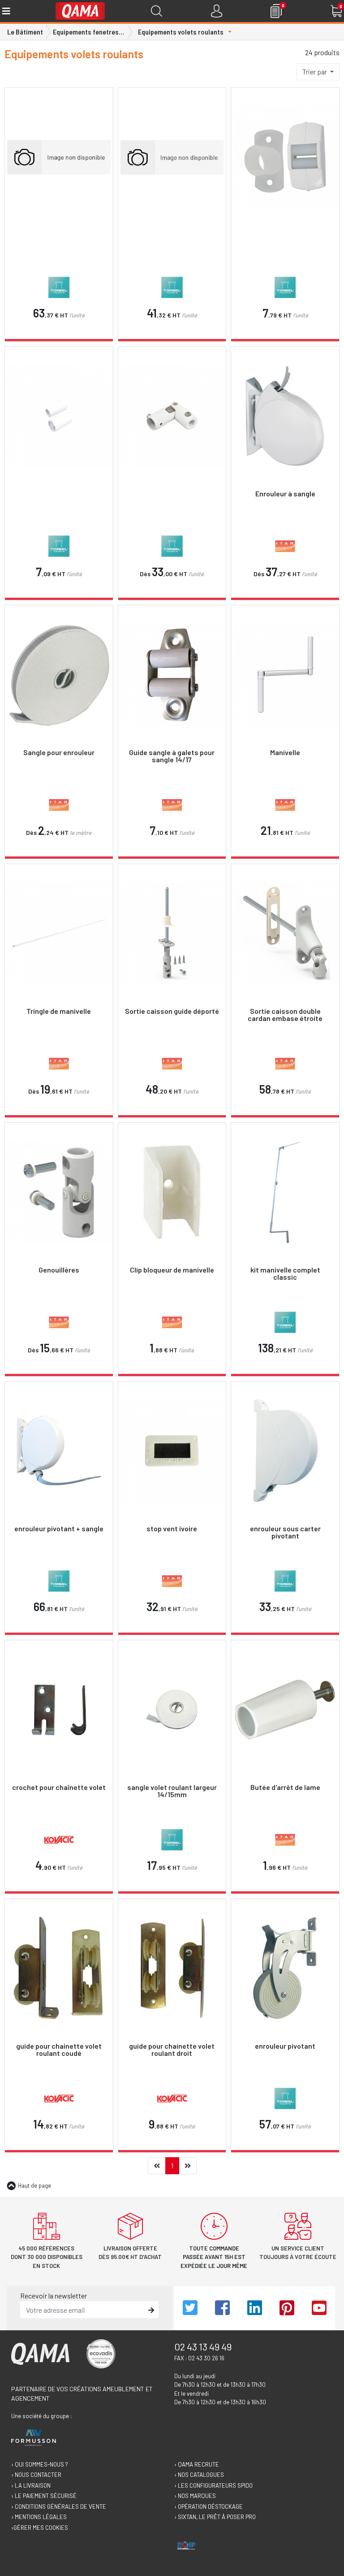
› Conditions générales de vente (59, 2506)
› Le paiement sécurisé (44, 2496)
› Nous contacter (36, 2475)
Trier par (315, 72)
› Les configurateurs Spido (213, 2485)
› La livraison (31, 2485)
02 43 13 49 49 (203, 2346)
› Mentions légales (39, 2517)
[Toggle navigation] (6, 11)
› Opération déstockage (209, 2506)
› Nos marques (195, 2496)
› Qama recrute (197, 2464)
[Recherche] (157, 11)
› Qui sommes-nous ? (40, 2464)
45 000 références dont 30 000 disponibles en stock (47, 2257)
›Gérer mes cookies (40, 2528)
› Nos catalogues (199, 2475)
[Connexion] (217, 11)
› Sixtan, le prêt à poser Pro (215, 2517)
